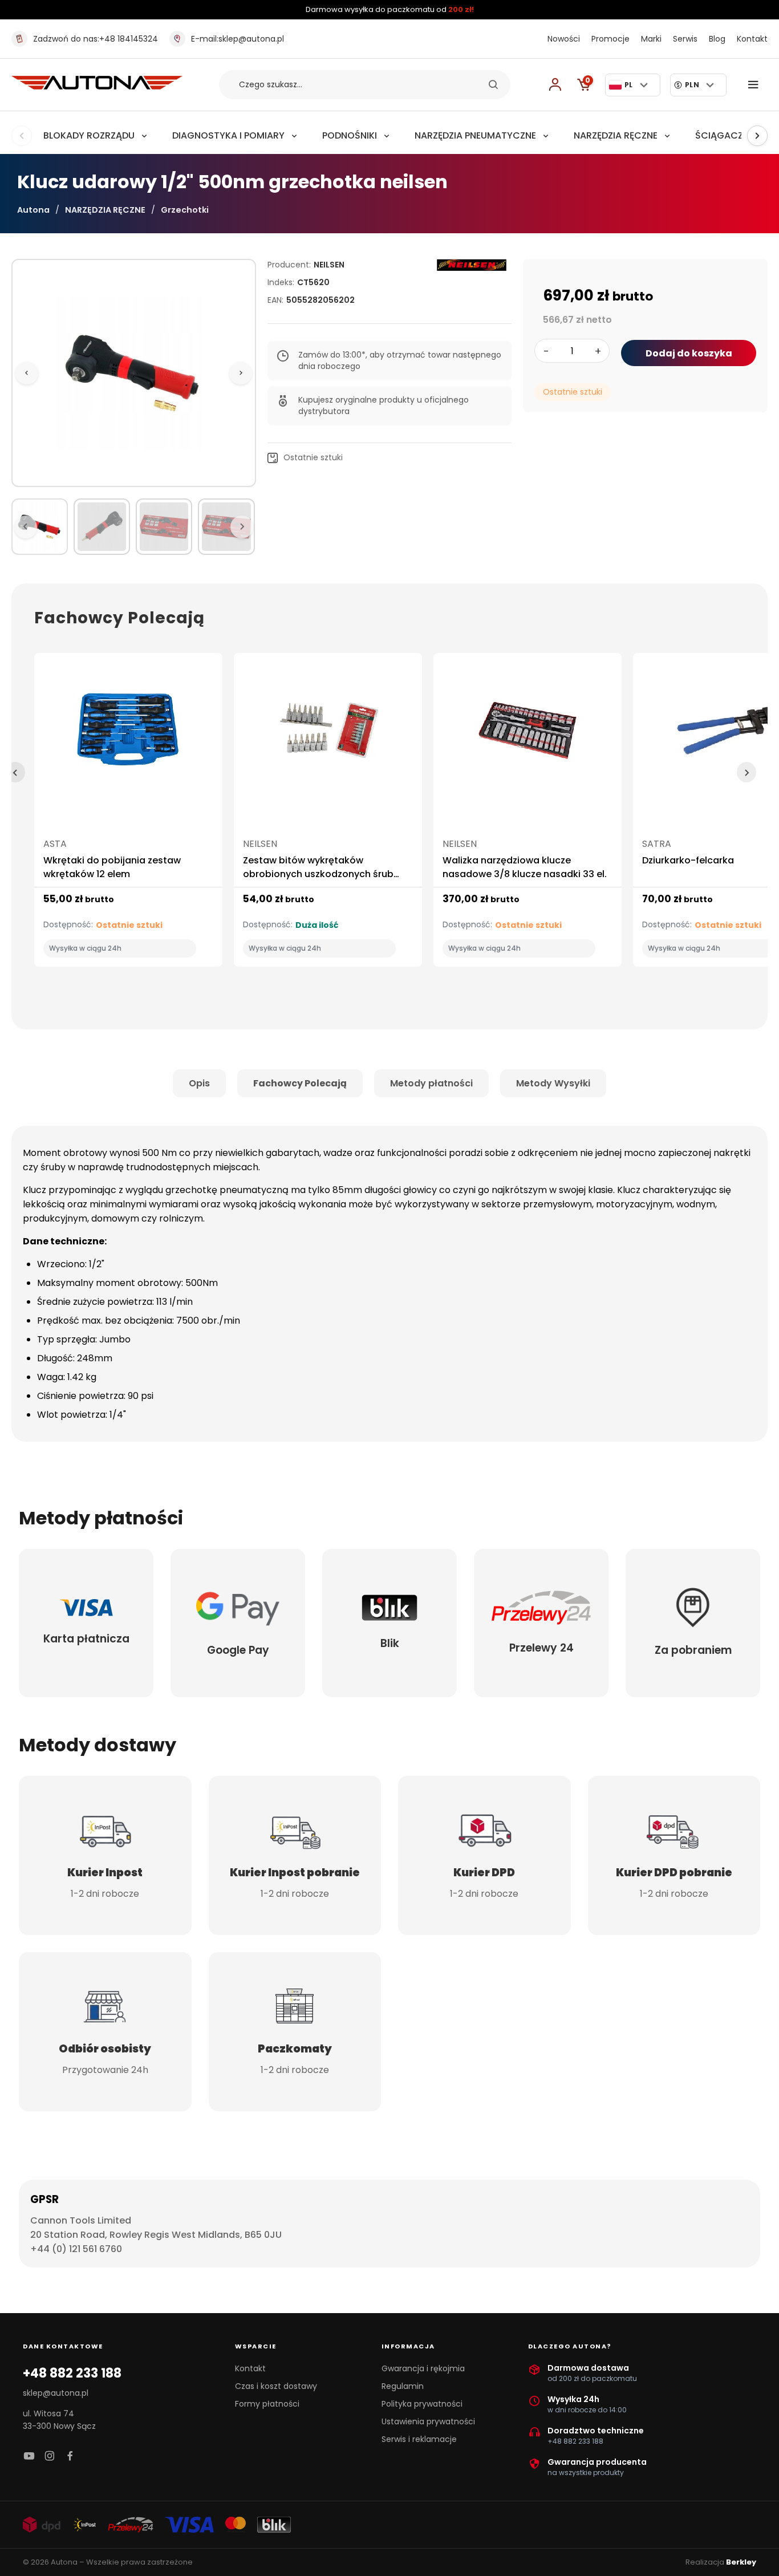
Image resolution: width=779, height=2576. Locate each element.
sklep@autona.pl (238, 39)
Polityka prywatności (422, 2404)
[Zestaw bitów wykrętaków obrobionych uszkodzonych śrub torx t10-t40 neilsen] (328, 735)
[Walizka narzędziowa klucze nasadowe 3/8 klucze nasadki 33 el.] (528, 735)
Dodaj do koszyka (689, 353)
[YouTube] (29, 2457)
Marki (651, 39)
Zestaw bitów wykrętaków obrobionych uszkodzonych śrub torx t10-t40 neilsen (318, 874)
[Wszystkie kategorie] (756, 85)
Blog (717, 39)
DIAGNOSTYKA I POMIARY (228, 135)
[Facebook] (70, 2457)
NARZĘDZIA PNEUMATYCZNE (475, 135)
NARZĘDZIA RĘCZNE (616, 135)
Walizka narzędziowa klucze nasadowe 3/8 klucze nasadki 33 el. (525, 867)
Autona (33, 210)
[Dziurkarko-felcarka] (727, 735)
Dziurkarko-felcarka (688, 860)
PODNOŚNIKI (350, 135)
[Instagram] (50, 2457)
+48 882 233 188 (72, 2374)
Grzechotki (185, 210)
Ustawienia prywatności (428, 2421)
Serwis (685, 39)
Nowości (564, 39)
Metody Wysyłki (553, 1083)
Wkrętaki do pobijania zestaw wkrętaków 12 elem (112, 867)
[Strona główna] (97, 86)
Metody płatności (431, 1083)
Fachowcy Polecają (300, 1083)
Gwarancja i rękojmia (423, 2368)
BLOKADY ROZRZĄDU (89, 135)
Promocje (610, 39)
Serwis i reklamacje (419, 2439)
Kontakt (752, 39)
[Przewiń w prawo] (757, 136)
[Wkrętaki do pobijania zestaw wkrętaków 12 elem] (128, 735)
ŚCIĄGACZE (721, 135)
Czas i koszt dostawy (276, 2386)
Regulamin (403, 2386)
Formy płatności (267, 2404)
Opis (199, 1083)
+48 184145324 (96, 39)
